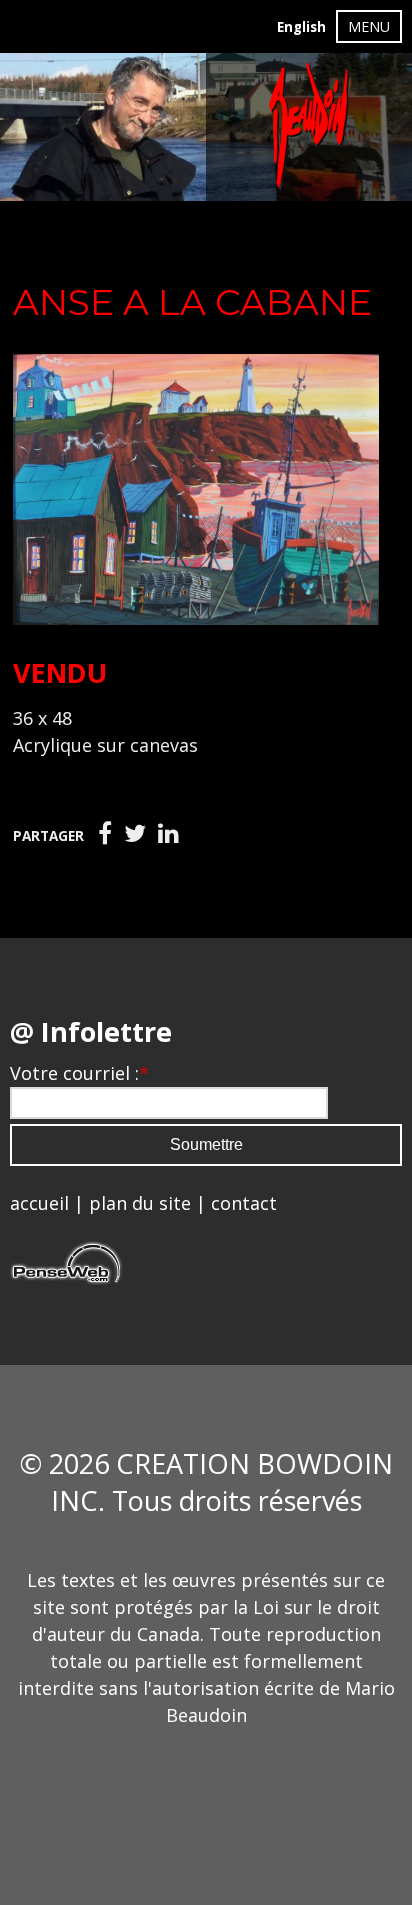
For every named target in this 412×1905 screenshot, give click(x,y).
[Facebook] (105, 834)
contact (244, 1203)
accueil (39, 1203)
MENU (369, 26)
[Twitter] (135, 834)
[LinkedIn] (168, 834)
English (301, 27)
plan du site (140, 1203)
